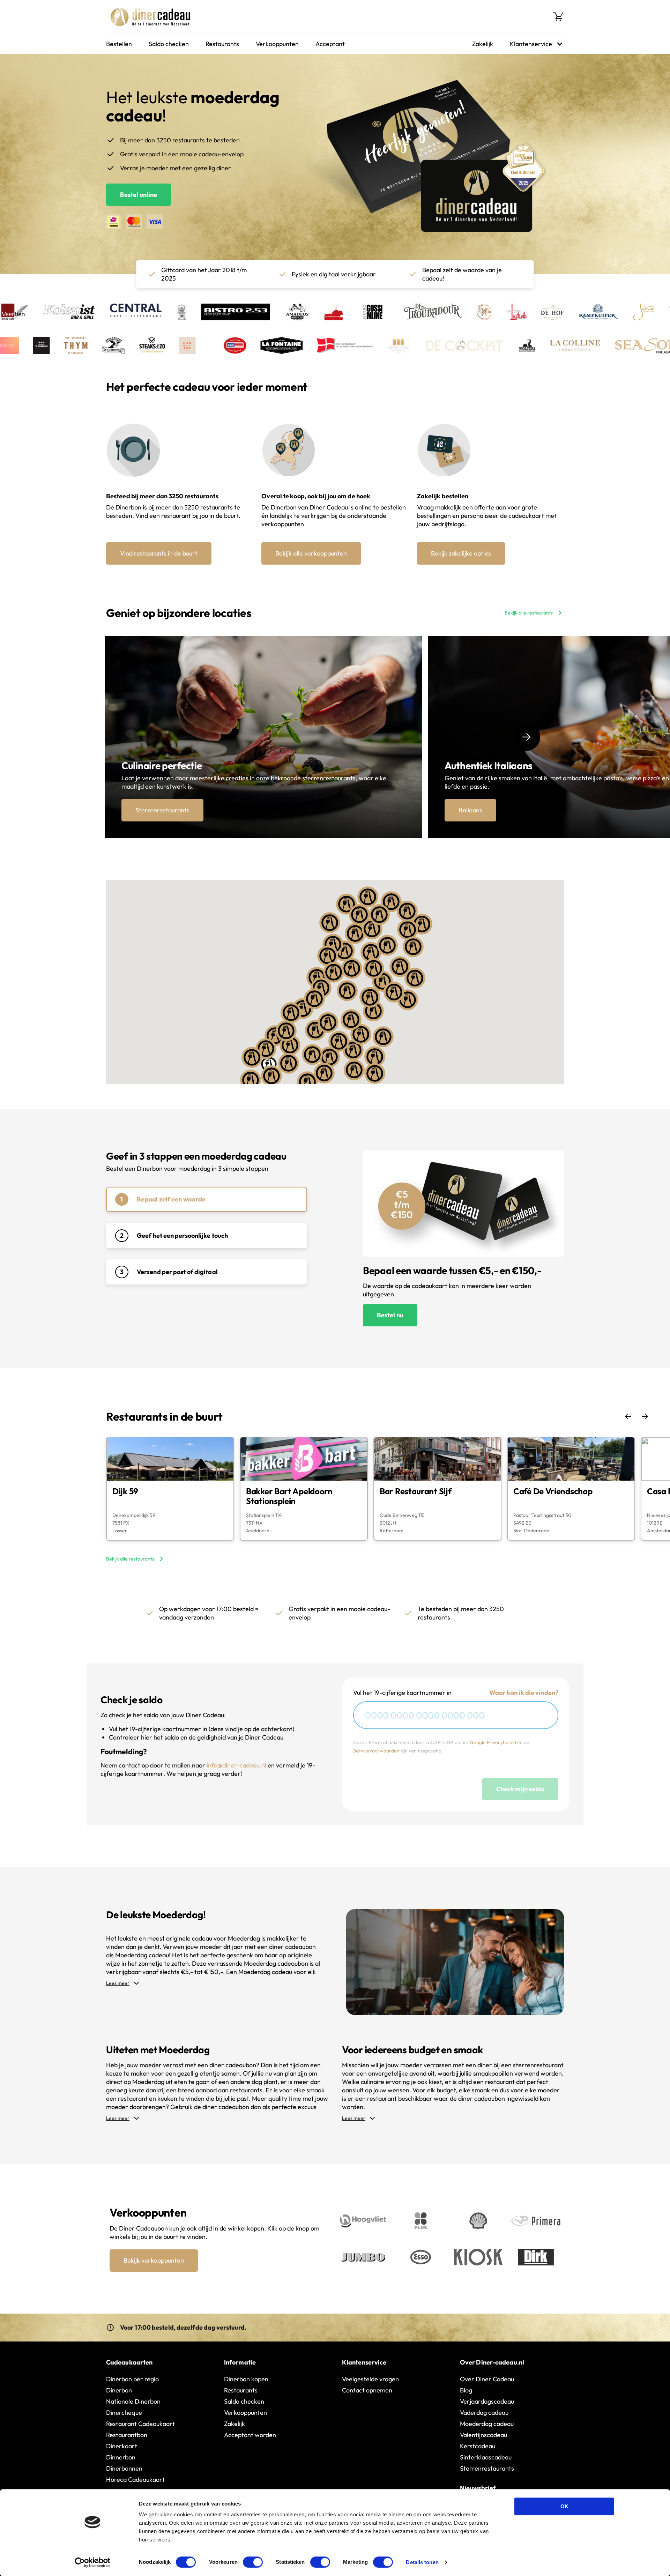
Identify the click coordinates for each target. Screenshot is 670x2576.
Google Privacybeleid (493, 1742)
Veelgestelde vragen (370, 2379)
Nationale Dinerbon (133, 2401)
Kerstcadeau (478, 2446)
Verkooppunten (277, 44)
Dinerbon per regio (132, 2379)
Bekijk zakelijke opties (461, 553)
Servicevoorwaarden (376, 1751)
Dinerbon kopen (246, 2379)
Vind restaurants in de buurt (159, 553)
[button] (321, 988)
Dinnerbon (121, 2457)
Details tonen (422, 2562)
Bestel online (139, 195)
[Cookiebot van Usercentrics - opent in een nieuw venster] (93, 2562)
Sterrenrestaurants (162, 810)
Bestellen (119, 44)
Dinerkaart (122, 2446)
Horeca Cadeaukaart (135, 2480)
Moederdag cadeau (487, 2424)
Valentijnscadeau (483, 2435)
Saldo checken (169, 44)
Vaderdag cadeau (484, 2413)
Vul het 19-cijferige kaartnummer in (402, 1693)
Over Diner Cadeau (487, 2379)
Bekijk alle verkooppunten (311, 553)
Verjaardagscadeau (487, 2401)
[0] (558, 17)
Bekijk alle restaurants (529, 613)
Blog (466, 2390)
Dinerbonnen (124, 2468)
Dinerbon (119, 2390)
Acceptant (330, 44)
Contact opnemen (367, 2390)
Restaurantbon (127, 2435)
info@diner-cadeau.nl (236, 1765)
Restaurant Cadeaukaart (140, 2424)
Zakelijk (483, 44)
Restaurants (222, 44)
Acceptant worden (250, 2435)
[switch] (253, 2562)
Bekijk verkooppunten (154, 2260)
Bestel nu (390, 1315)
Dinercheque (124, 2413)
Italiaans (470, 810)
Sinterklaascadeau (486, 2457)
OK (564, 2506)
